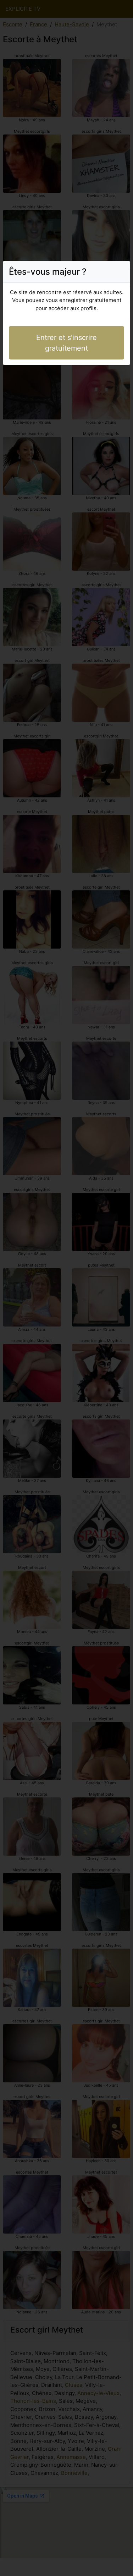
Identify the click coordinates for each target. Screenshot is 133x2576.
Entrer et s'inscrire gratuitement (66, 343)
